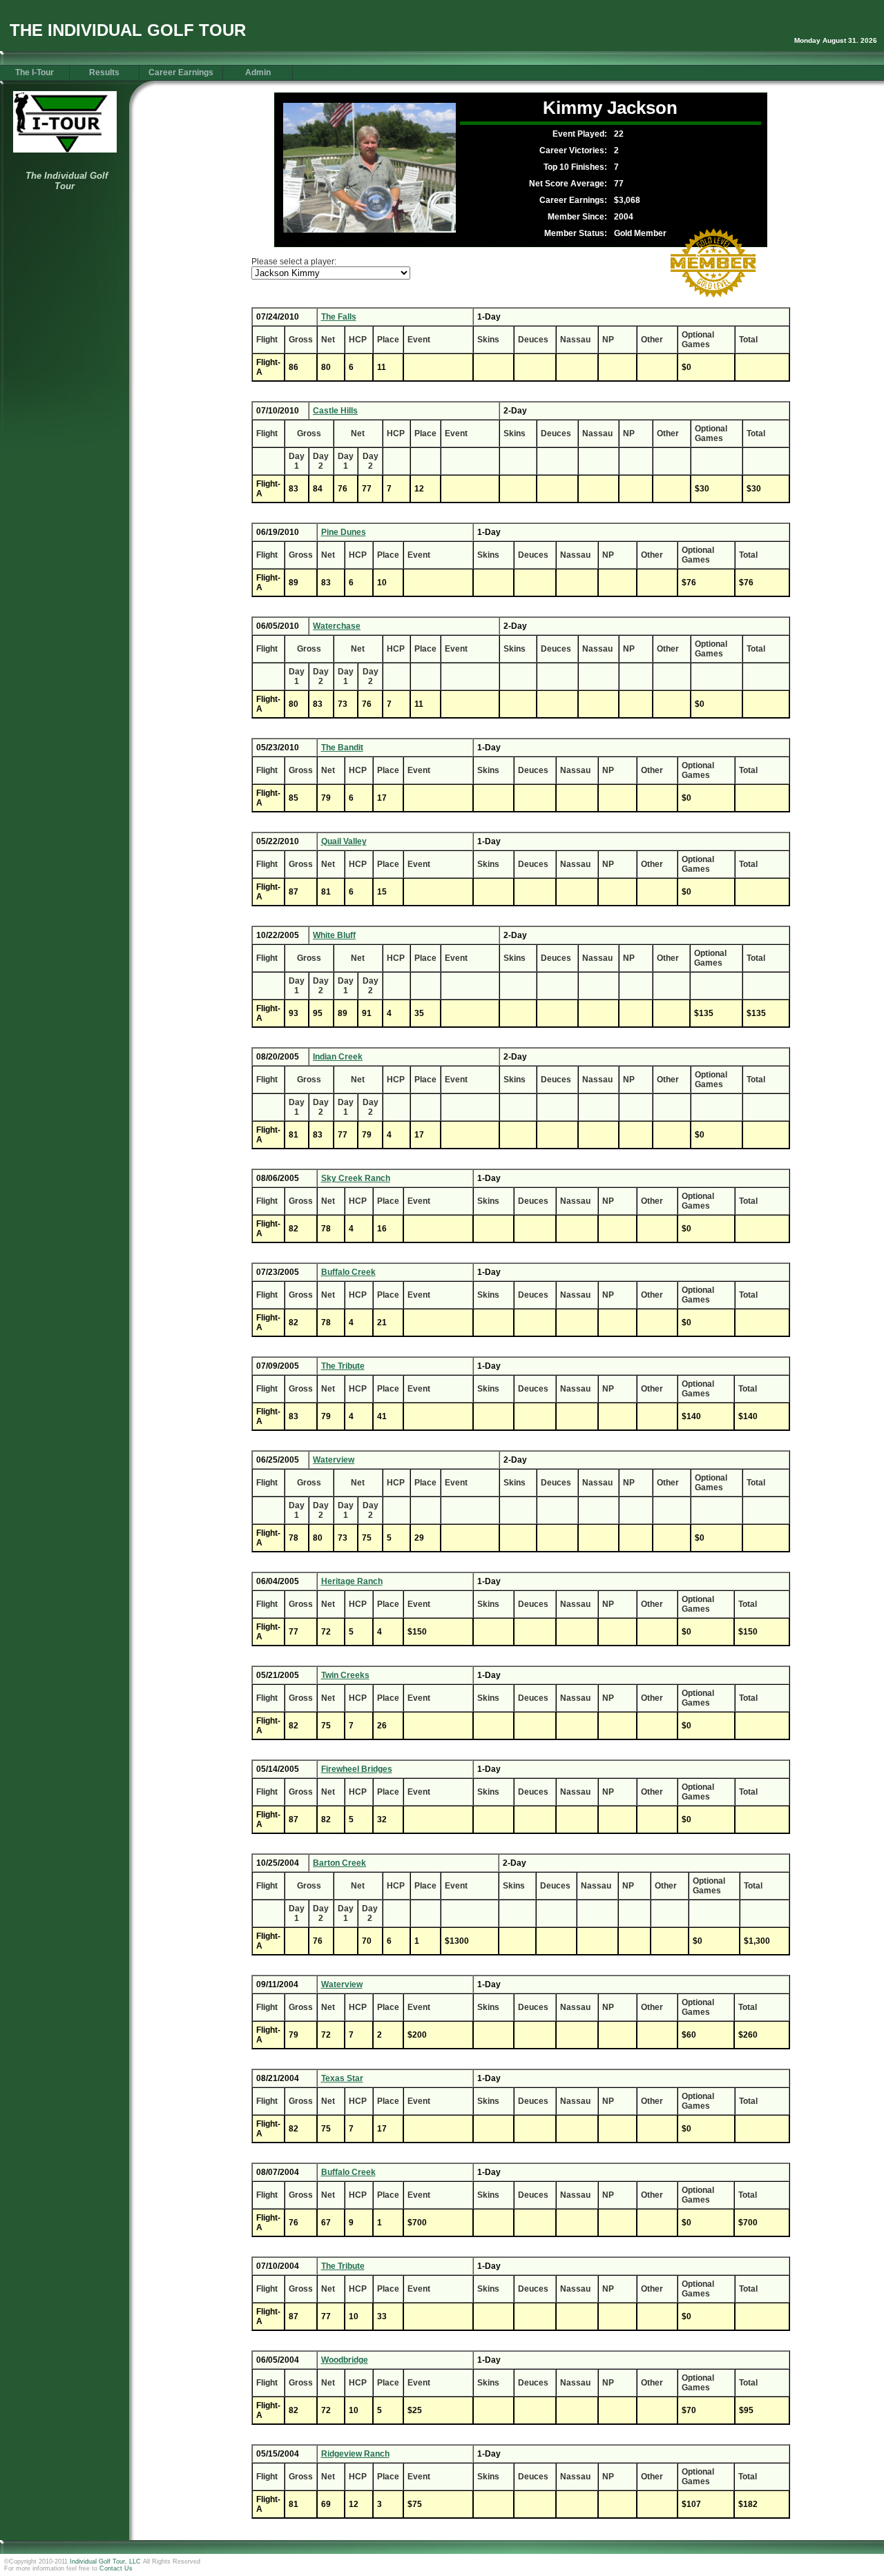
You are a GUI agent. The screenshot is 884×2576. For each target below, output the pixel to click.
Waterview (334, 1460)
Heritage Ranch (352, 1581)
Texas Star (342, 2078)
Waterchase (337, 626)
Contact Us (116, 2568)
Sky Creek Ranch (356, 1178)
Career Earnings (181, 72)
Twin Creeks (345, 1675)
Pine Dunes (344, 532)
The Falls (339, 317)
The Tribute (343, 1366)
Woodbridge (345, 2360)
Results (104, 72)
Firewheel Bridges (357, 1769)
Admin (258, 72)
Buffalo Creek (348, 1272)
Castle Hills (335, 411)
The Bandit (342, 748)
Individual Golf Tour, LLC (105, 2562)
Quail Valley (344, 841)
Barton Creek (339, 1863)
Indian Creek (338, 1057)
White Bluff (334, 935)
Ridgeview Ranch (355, 2454)
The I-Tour (35, 72)
